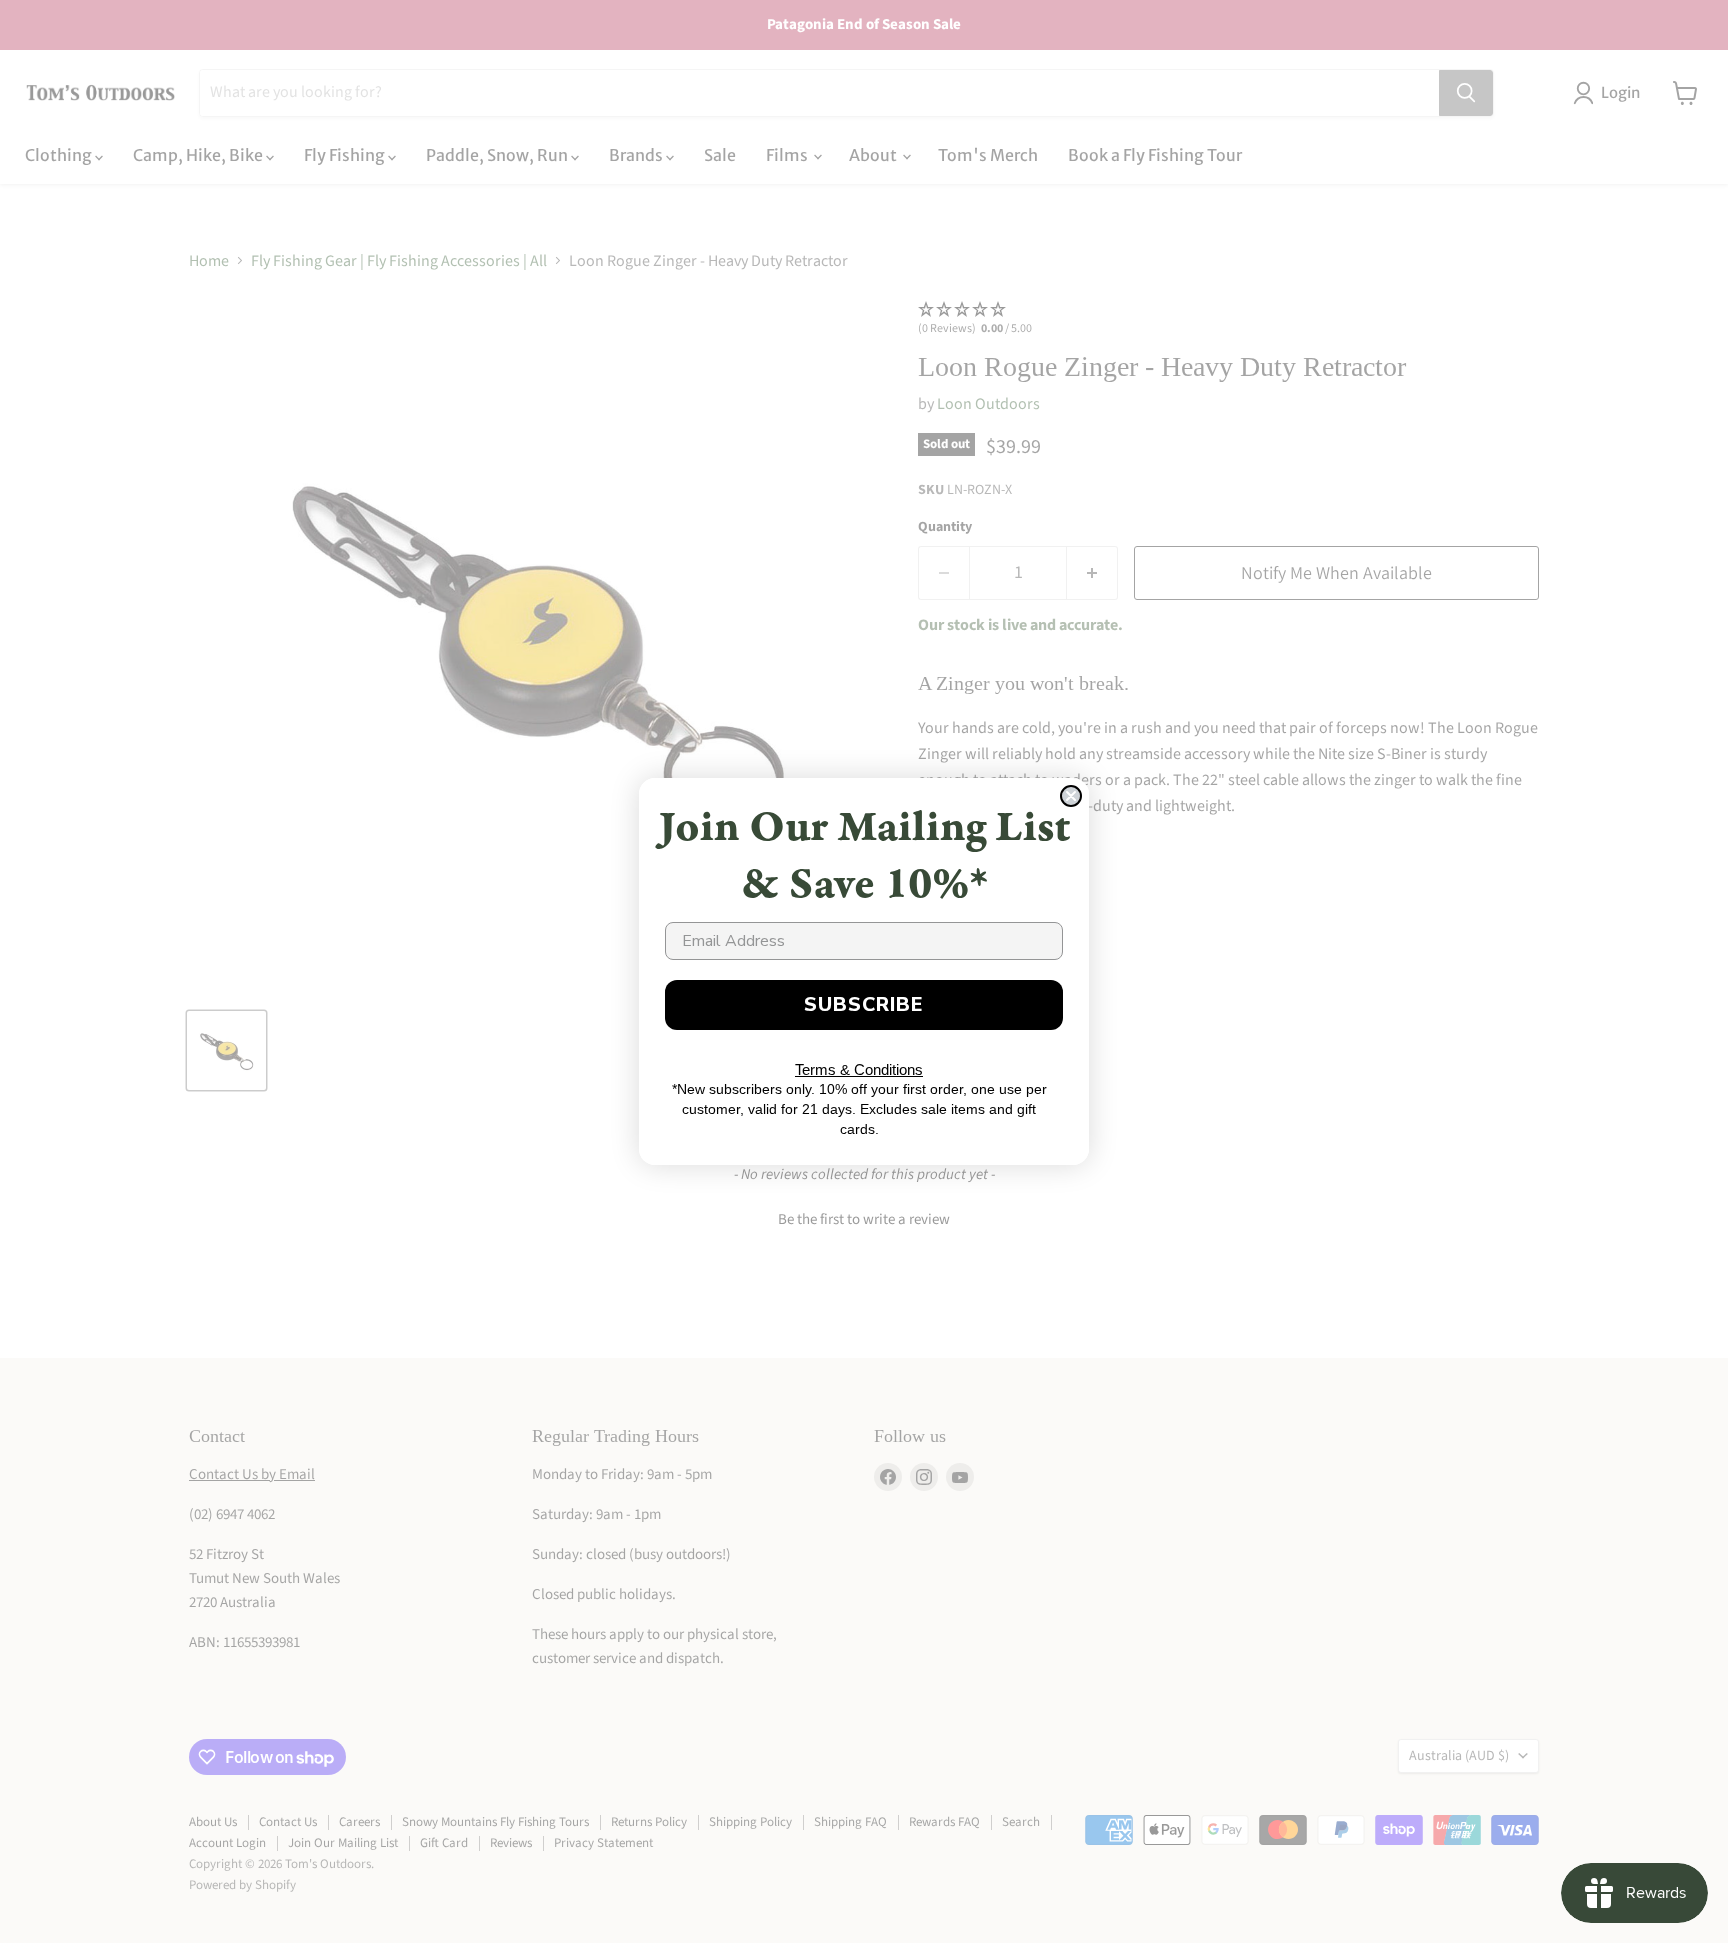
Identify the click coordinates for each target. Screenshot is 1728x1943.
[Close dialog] (1071, 796)
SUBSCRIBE (864, 1004)
